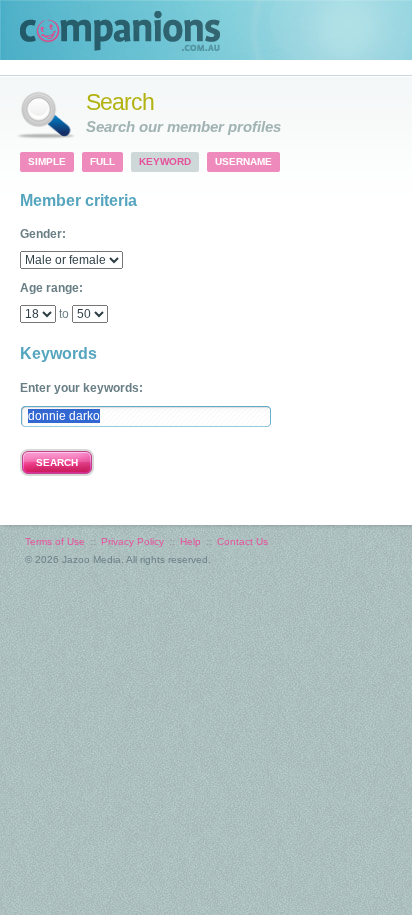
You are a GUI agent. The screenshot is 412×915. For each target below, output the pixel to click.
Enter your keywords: (81, 388)
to (64, 314)
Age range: (51, 288)
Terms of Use (55, 541)
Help (190, 541)
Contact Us (242, 541)
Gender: (43, 234)
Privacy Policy (132, 541)
